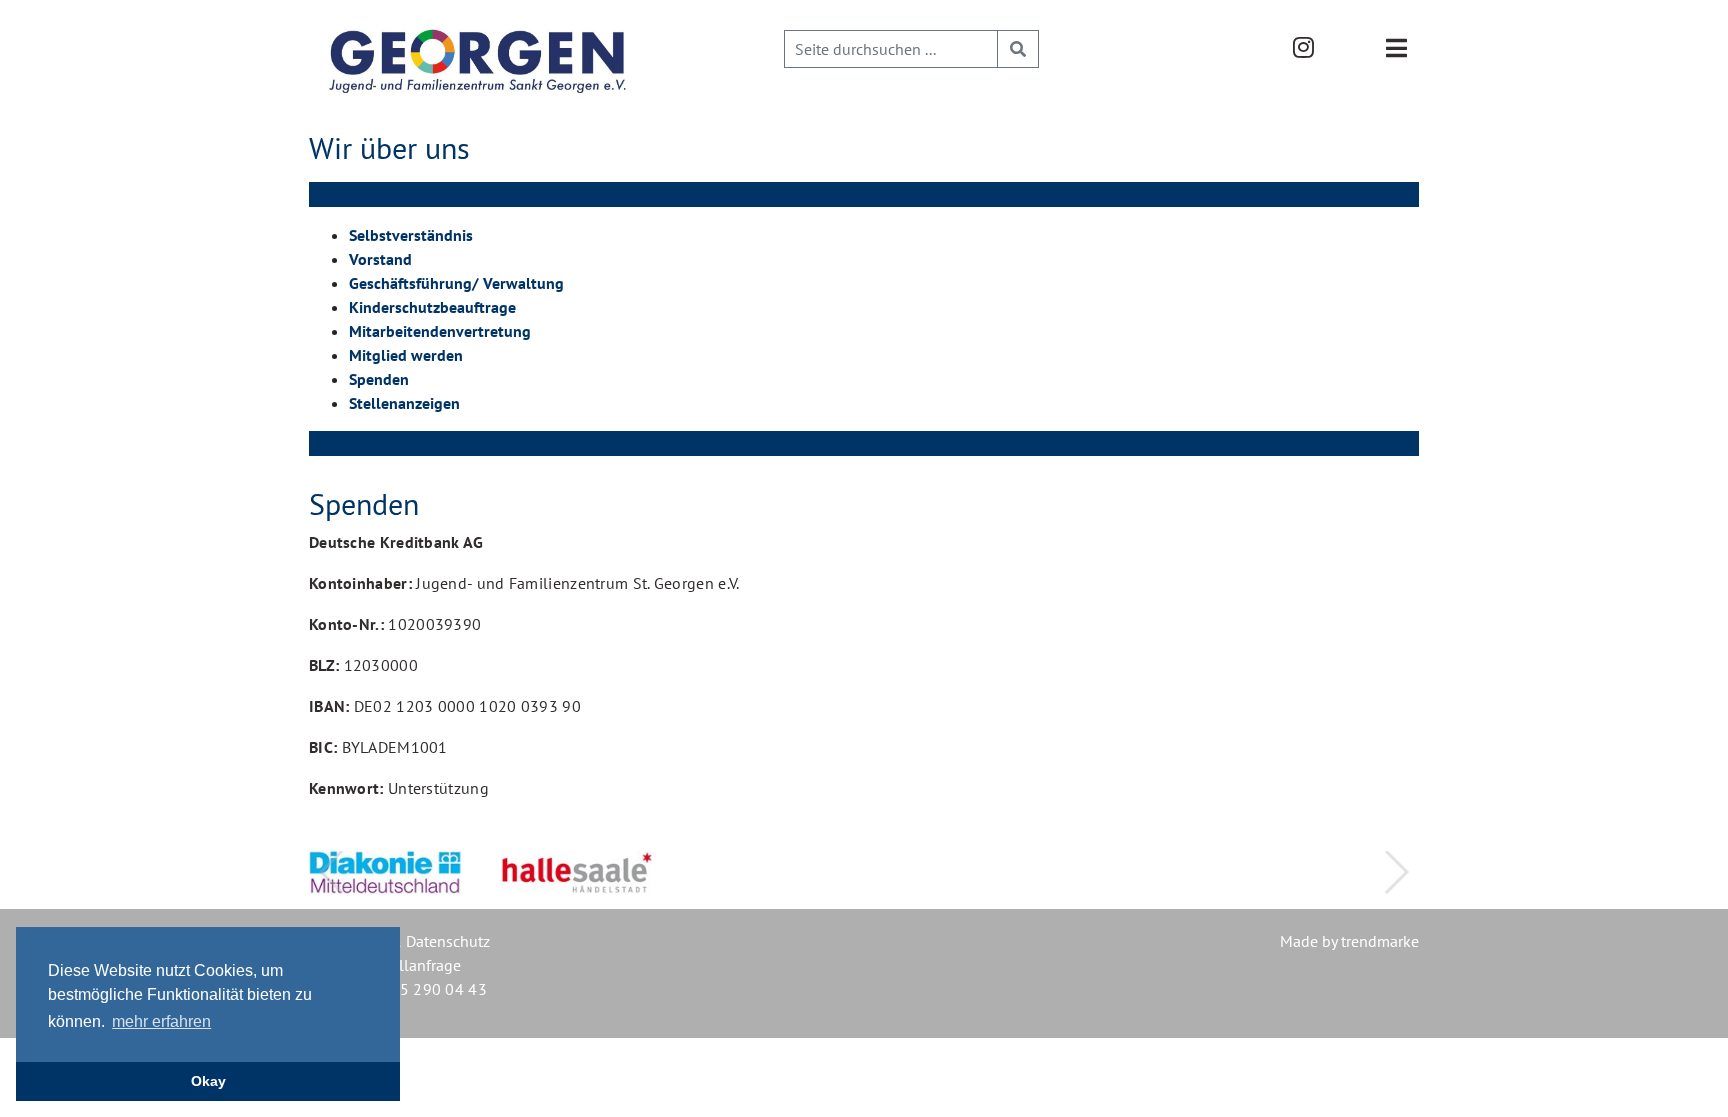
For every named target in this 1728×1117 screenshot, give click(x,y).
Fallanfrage (422, 965)
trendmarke (1380, 941)
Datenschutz (448, 941)
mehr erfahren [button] (161, 1021)
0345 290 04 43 (429, 989)
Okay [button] (208, 1081)
